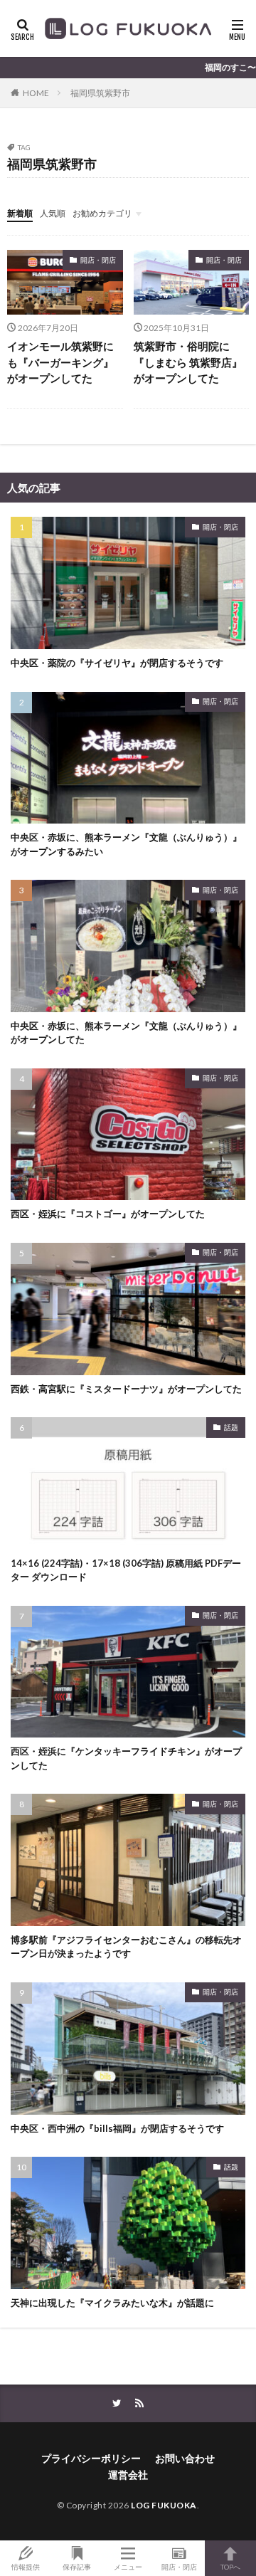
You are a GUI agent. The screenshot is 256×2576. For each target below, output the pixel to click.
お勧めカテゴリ (102, 213)
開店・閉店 (98, 260)
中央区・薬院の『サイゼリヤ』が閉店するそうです (117, 663)
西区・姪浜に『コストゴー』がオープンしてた (108, 1214)
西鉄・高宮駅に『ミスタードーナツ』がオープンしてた (126, 1389)
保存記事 (77, 2566)
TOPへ (230, 2566)
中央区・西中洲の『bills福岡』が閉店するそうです (117, 2128)
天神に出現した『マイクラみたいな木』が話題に (112, 2303)
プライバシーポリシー (91, 2458)
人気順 (53, 213)
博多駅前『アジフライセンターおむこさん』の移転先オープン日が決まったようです (126, 1947)
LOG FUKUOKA (164, 2505)
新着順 (20, 213)
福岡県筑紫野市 (100, 93)
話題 (231, 1427)
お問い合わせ (185, 2458)
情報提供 (26, 2566)
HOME (36, 93)
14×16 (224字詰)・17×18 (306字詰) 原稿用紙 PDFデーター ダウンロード (126, 1570)
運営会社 (128, 2475)
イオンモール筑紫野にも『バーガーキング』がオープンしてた (60, 362)
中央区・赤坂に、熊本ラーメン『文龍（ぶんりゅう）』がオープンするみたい (126, 844)
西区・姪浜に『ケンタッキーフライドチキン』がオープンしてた (126, 1758)
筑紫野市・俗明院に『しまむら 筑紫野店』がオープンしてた (188, 362)
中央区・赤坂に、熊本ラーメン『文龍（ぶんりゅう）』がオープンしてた (126, 1033)
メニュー (128, 2566)
